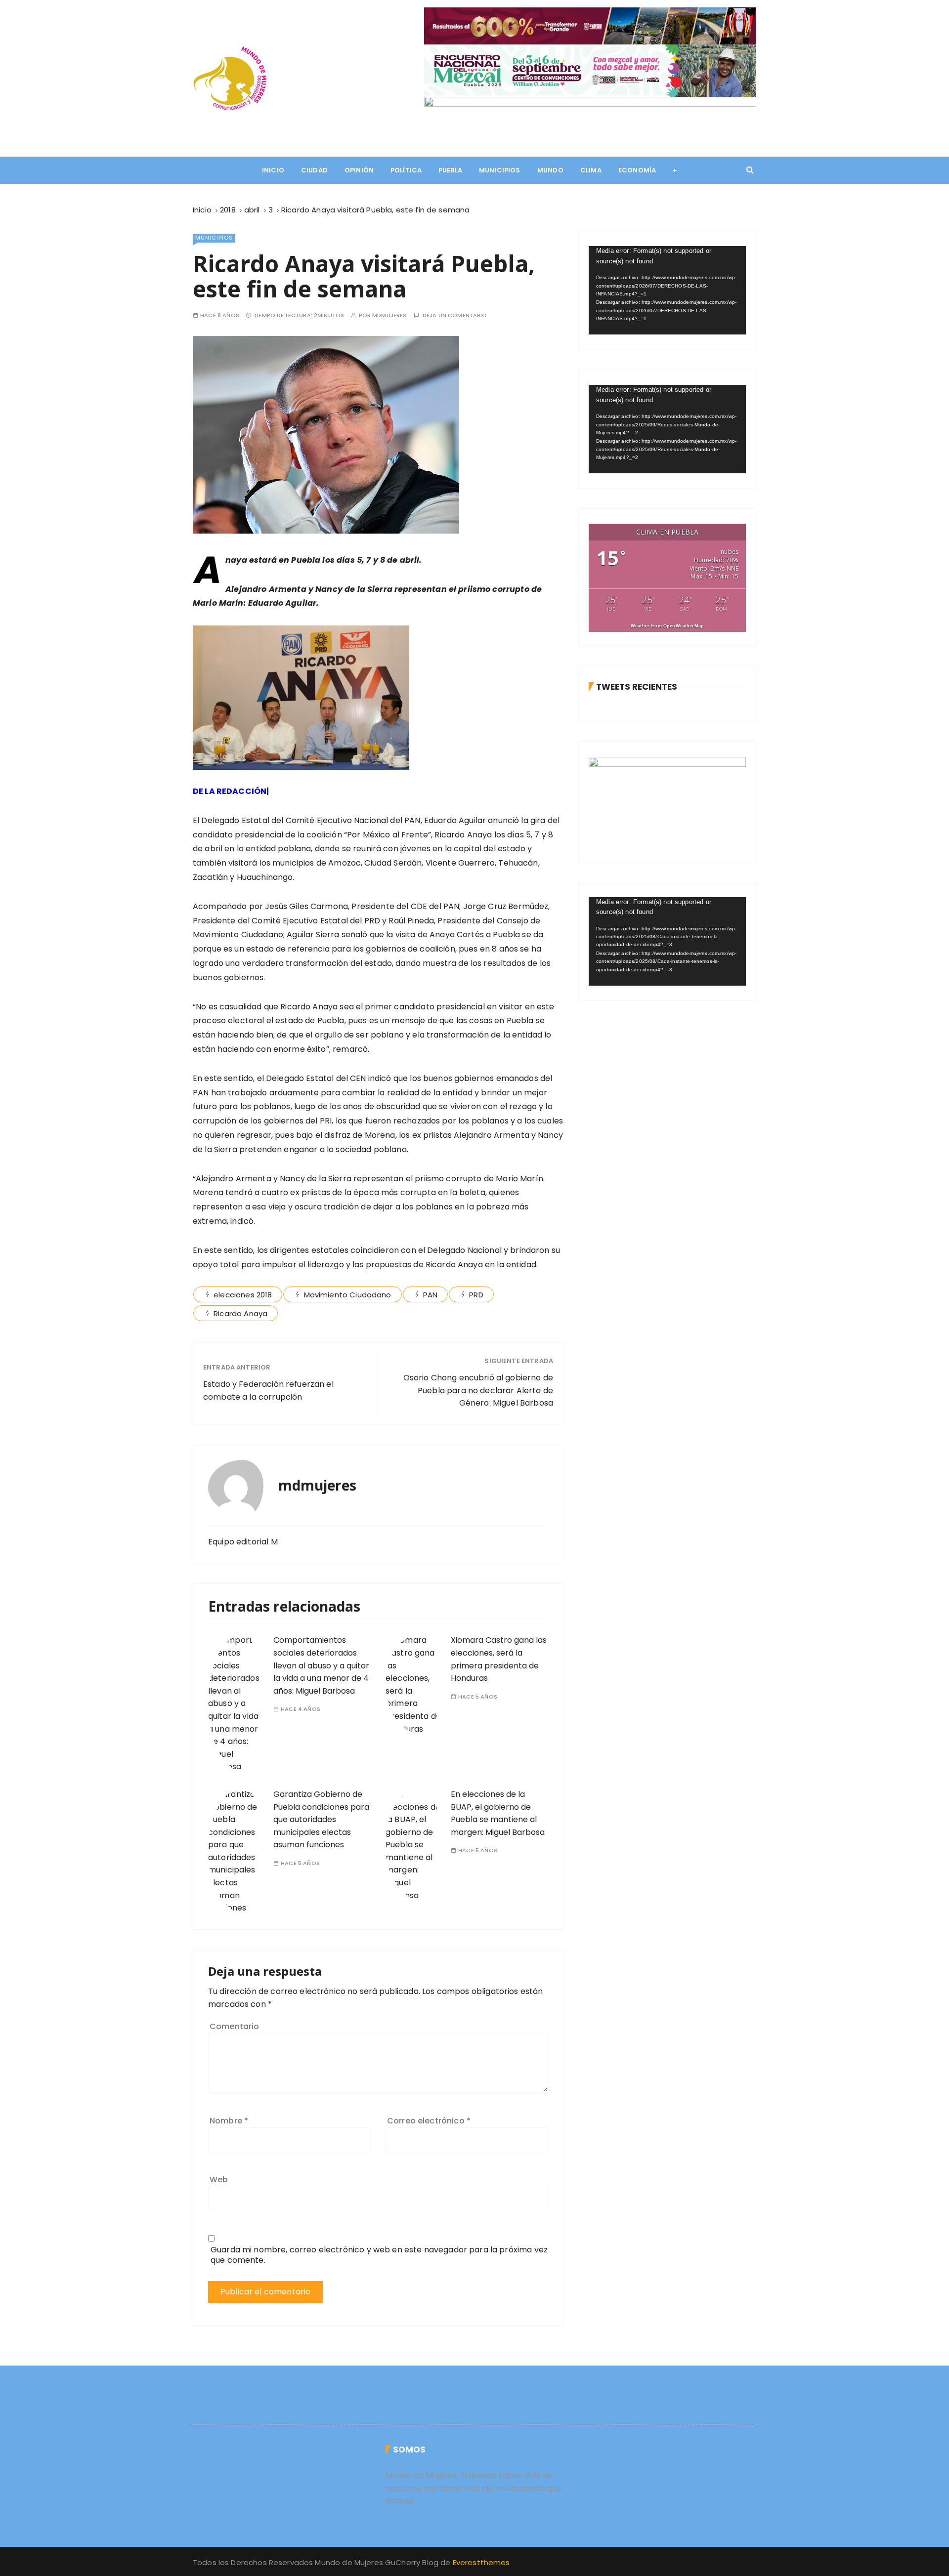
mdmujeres (389, 315)
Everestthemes (481, 2562)
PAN (430, 1295)
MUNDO (550, 170)
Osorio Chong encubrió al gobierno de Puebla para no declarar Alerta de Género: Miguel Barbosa (478, 1390)
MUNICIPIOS (500, 170)
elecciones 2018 (243, 1295)
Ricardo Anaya (240, 1313)
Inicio (273, 170)
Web (219, 2180)
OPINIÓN (359, 170)
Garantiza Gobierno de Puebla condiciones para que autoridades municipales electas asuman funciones (321, 1819)
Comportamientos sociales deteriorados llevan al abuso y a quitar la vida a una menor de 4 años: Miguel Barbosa (321, 1665)
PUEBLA (450, 170)
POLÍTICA (406, 170)
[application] (667, 290)
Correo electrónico (429, 2121)
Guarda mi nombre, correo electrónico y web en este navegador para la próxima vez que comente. (379, 2255)
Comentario (235, 2026)
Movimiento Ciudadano (348, 1295)
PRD (476, 1295)
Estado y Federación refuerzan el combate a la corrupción (268, 1391)
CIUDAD (314, 170)
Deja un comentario (455, 315)
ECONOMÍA (637, 170)
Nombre (229, 2121)
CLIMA (591, 170)
